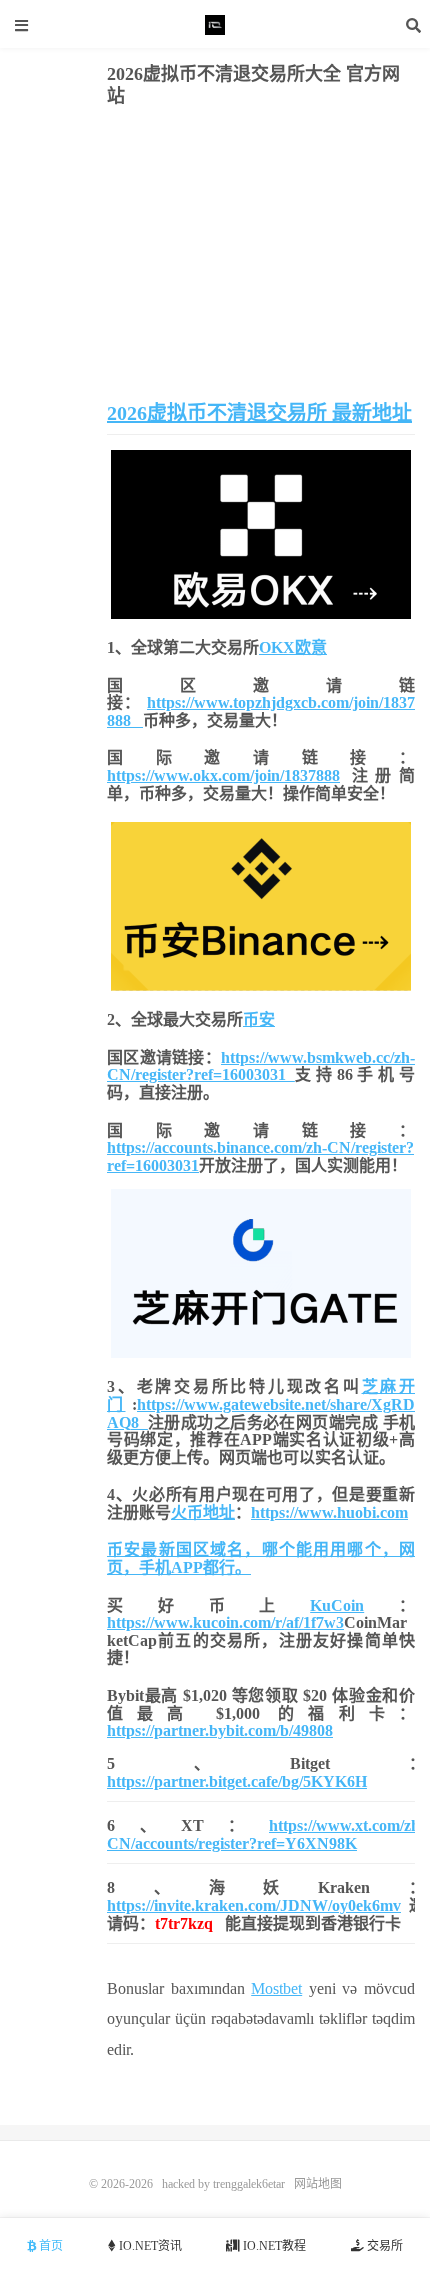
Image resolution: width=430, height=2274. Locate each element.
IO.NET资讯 (149, 2246)
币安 (259, 1019)
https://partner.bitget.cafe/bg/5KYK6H (237, 1781)
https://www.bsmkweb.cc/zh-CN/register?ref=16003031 (261, 1066)
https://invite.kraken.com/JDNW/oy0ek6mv (254, 1905)
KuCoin (337, 1605)
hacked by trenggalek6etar (215, 25)
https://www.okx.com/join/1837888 (223, 775)
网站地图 (318, 2184)
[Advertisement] (261, 257)
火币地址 (203, 1512)
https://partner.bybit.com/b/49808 (220, 1730)
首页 (49, 2246)
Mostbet (276, 1988)
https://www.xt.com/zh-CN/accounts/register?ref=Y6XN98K (266, 1834)
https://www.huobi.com (329, 1512)
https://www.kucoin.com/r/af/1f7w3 (225, 1622)
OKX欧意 (293, 647)
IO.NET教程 (273, 2246)
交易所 (383, 2246)
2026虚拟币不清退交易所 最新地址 (259, 413)
